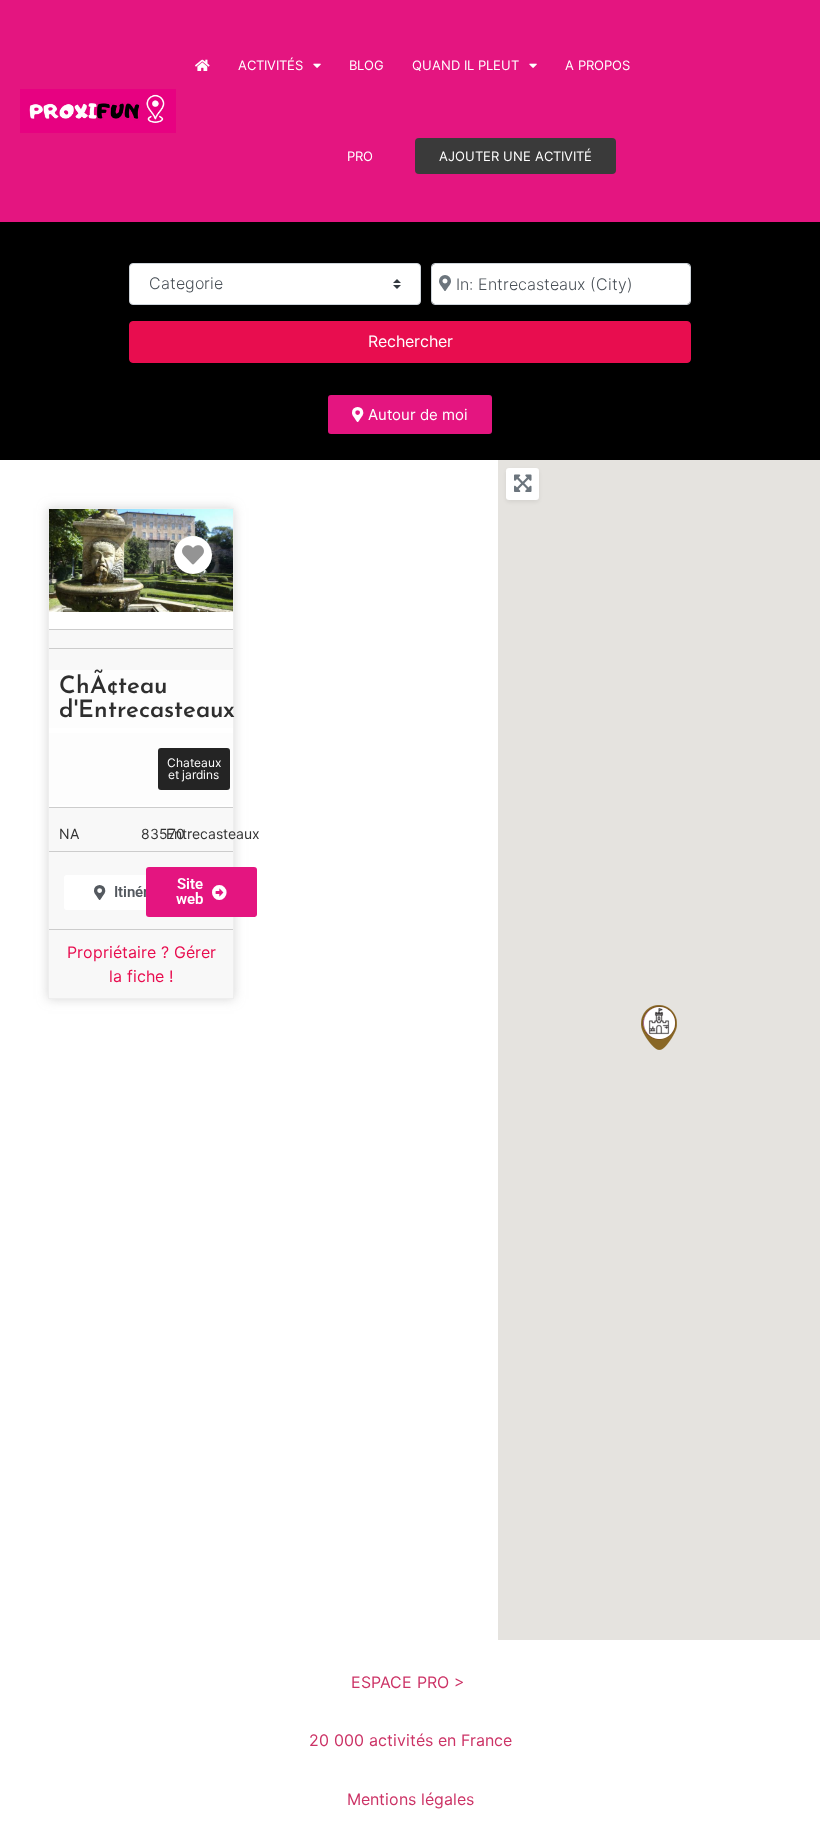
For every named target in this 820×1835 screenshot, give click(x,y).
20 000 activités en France (410, 1740)
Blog (366, 65)
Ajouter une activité (515, 156)
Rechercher (436, 340)
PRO (360, 156)
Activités (270, 65)
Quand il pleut (465, 65)
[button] (659, 1027)
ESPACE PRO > (410, 1682)
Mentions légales (410, 1799)
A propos (597, 65)
